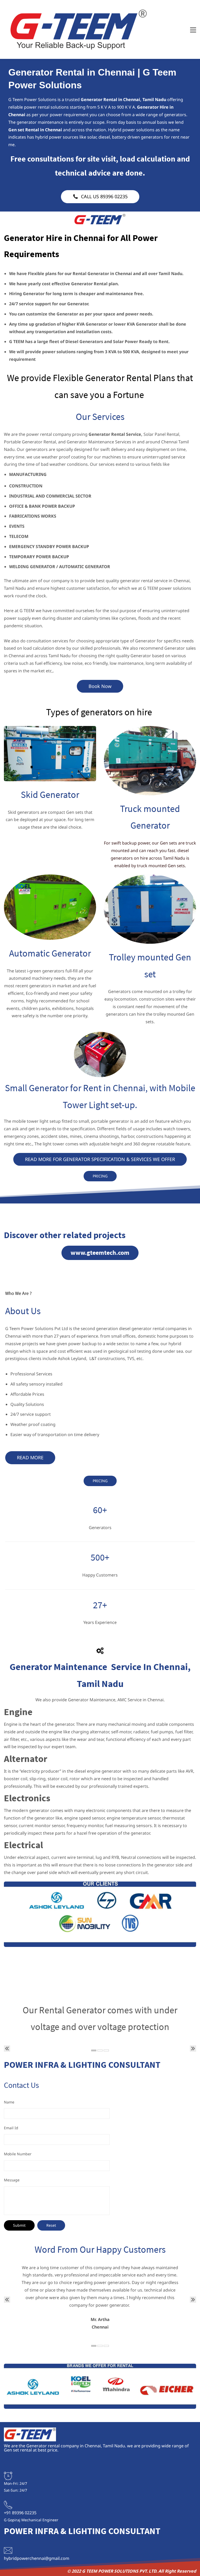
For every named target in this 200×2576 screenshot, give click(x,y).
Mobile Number (18, 2154)
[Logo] (79, 29)
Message (12, 2180)
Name (9, 2102)
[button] (7, 2049)
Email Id (11, 2128)
